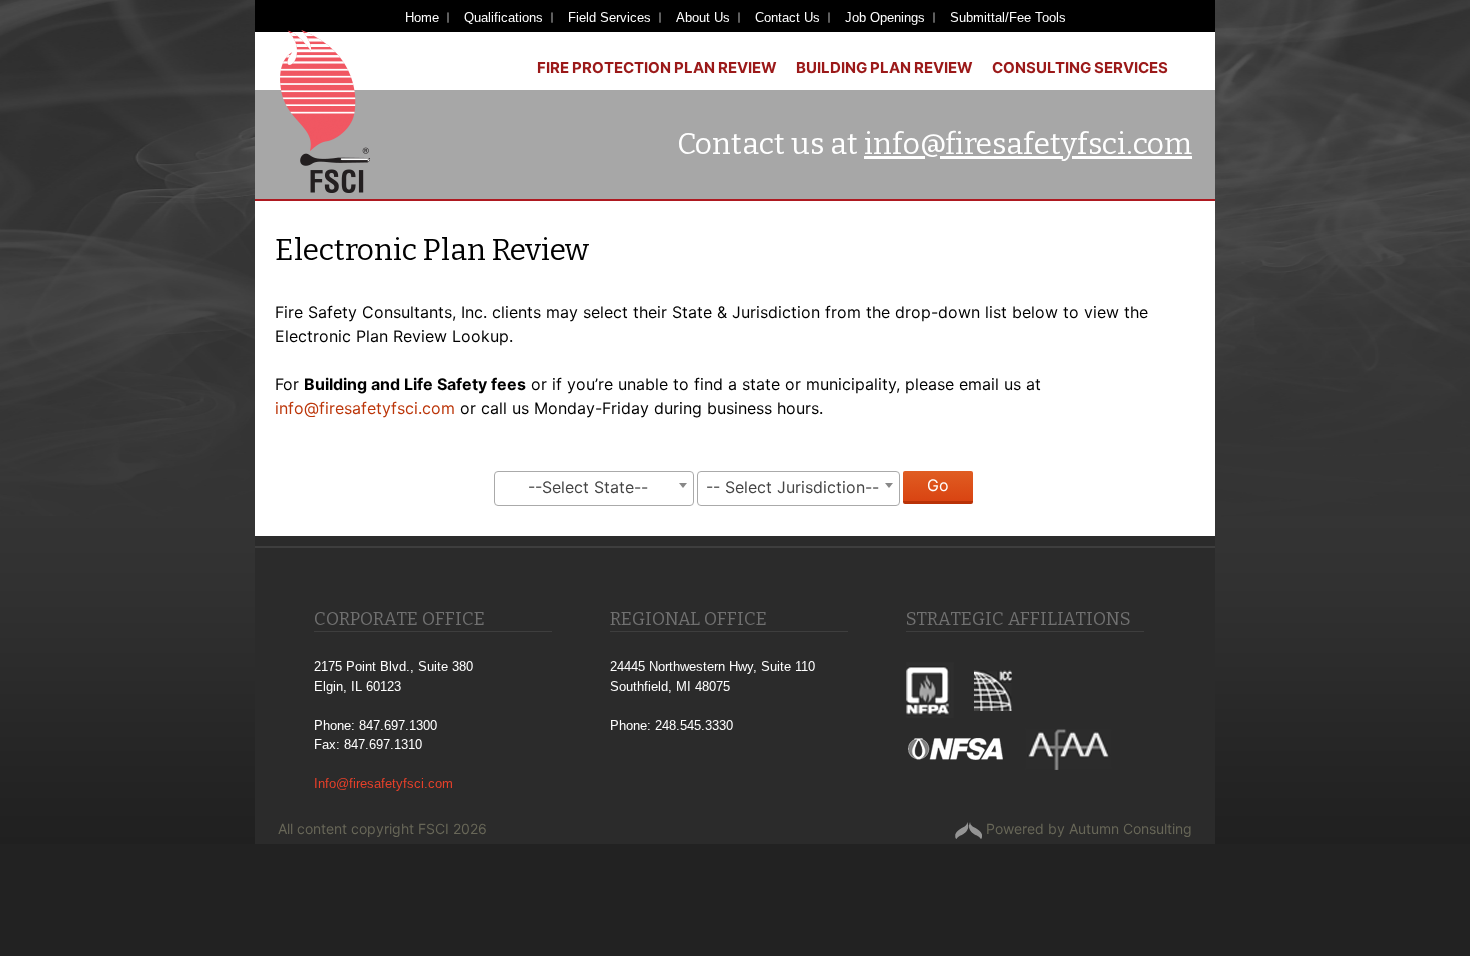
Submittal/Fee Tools (1008, 17)
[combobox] (594, 488)
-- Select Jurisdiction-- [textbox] (792, 487)
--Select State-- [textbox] (588, 487)
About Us (703, 17)
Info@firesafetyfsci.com (383, 783)
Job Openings (885, 17)
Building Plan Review (884, 67)
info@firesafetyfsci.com (1028, 144)
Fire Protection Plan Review (657, 67)
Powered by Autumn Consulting (1087, 828)
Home (422, 17)
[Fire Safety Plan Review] (325, 110)
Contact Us (787, 17)
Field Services (609, 17)
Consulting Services (1080, 67)
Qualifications (503, 17)
